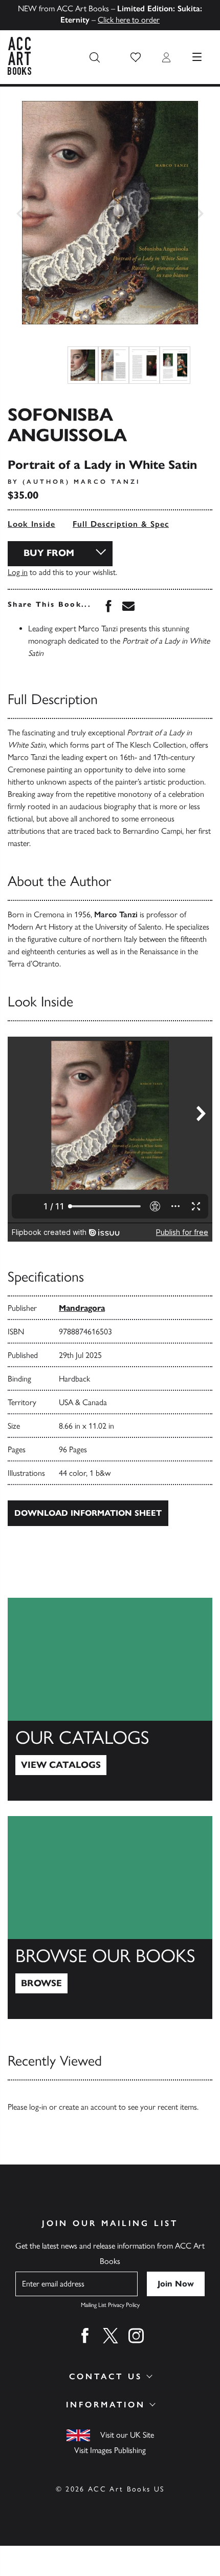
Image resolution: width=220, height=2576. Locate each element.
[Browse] (110, 1918)
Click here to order (129, 20)
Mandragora (82, 1308)
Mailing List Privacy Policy (110, 2305)
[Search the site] (95, 57)
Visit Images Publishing (110, 2450)
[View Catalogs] (110, 1699)
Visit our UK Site (127, 2435)
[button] (136, 57)
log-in (38, 2107)
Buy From (49, 553)
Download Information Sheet (88, 1513)
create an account (88, 2107)
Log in (18, 572)
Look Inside (31, 524)
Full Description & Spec (121, 524)
